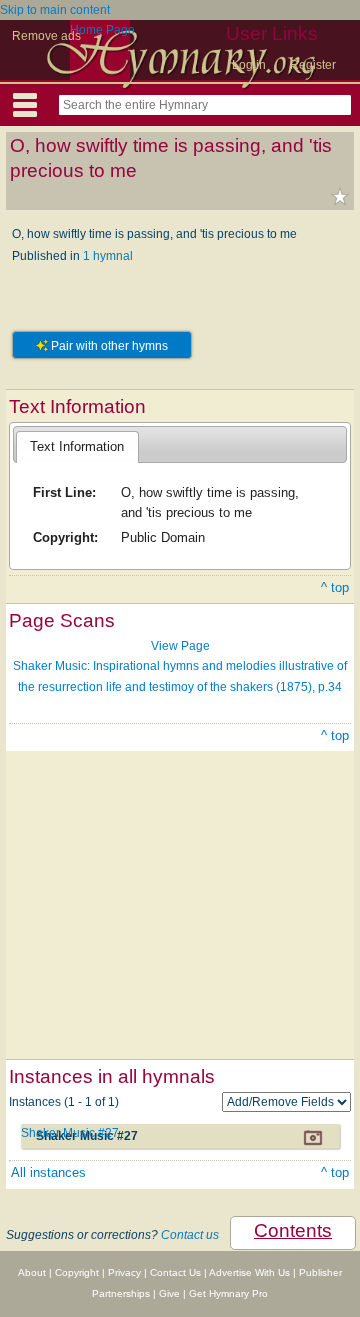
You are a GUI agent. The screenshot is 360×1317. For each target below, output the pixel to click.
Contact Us (175, 1272)
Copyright (77, 1272)
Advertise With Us (249, 1272)
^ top (335, 587)
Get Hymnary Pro (228, 1293)
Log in (249, 65)
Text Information (77, 446)
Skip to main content (55, 10)
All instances (48, 1172)
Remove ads (46, 36)
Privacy (124, 1272)
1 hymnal (108, 256)
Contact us (190, 1235)
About (32, 1272)
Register (313, 65)
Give (169, 1293)
